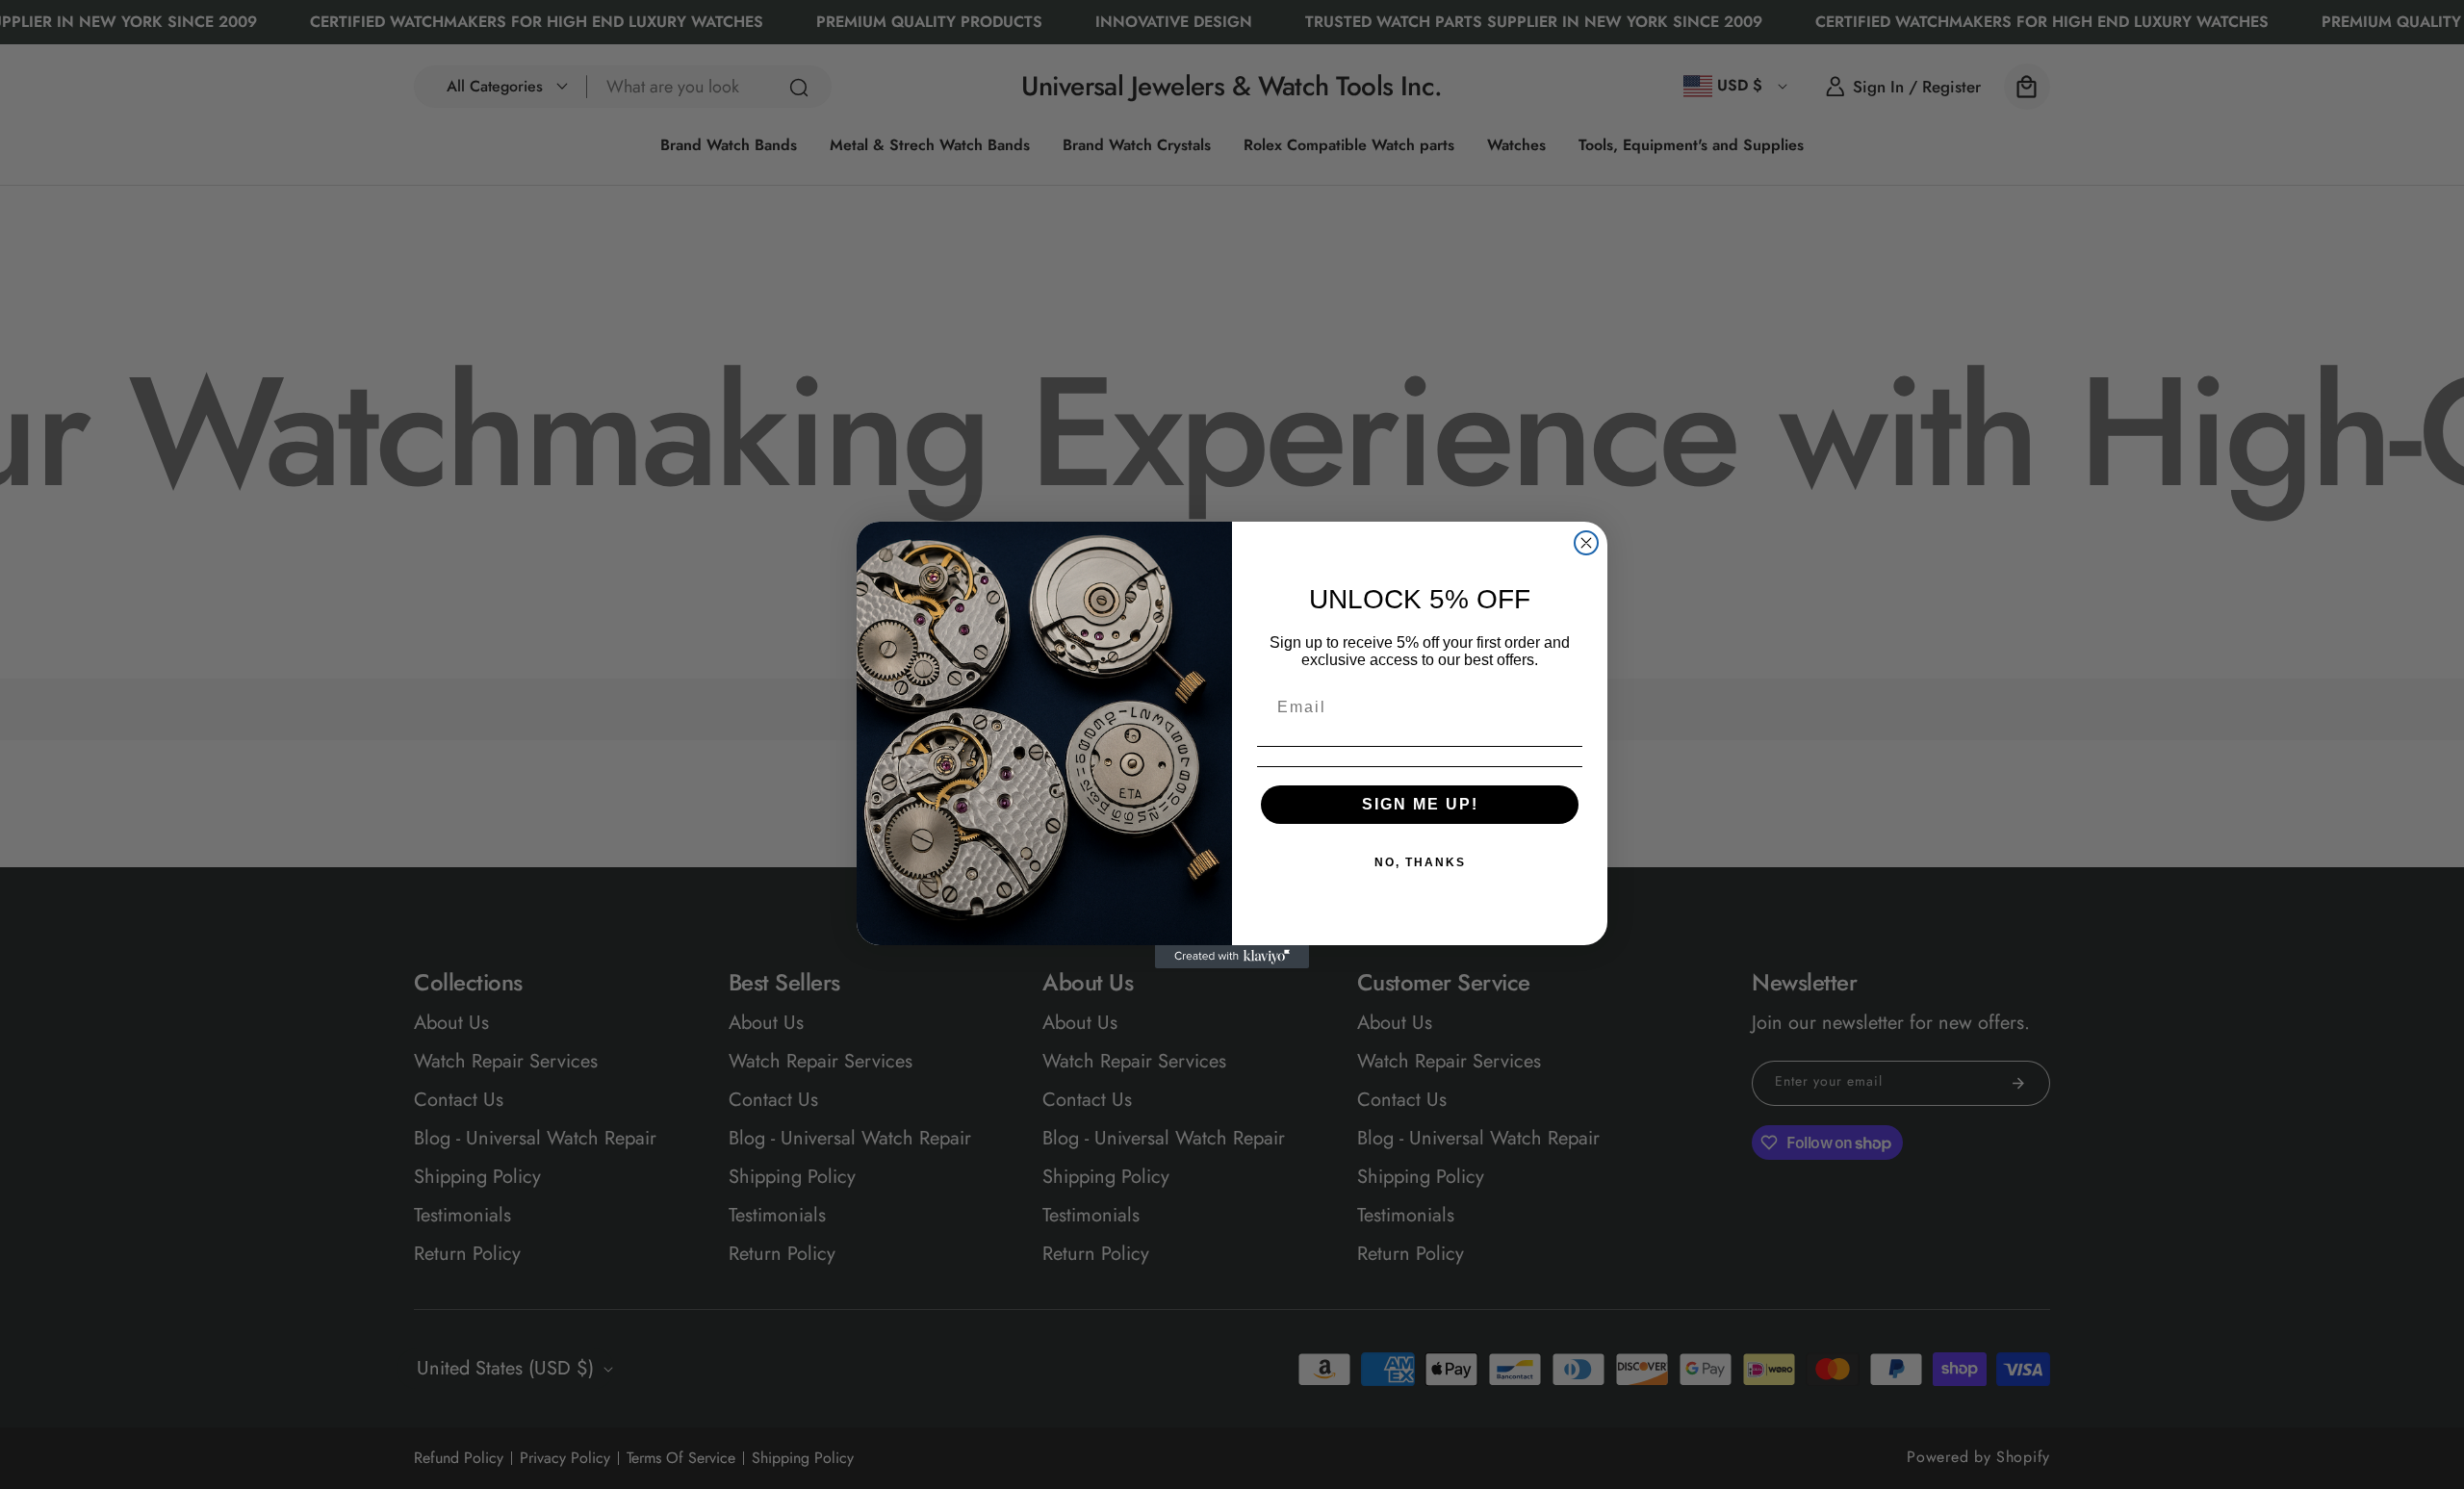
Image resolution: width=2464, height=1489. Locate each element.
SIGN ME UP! (1420, 804)
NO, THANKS (1420, 862)
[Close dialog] (1586, 543)
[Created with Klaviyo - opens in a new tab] (1232, 957)
